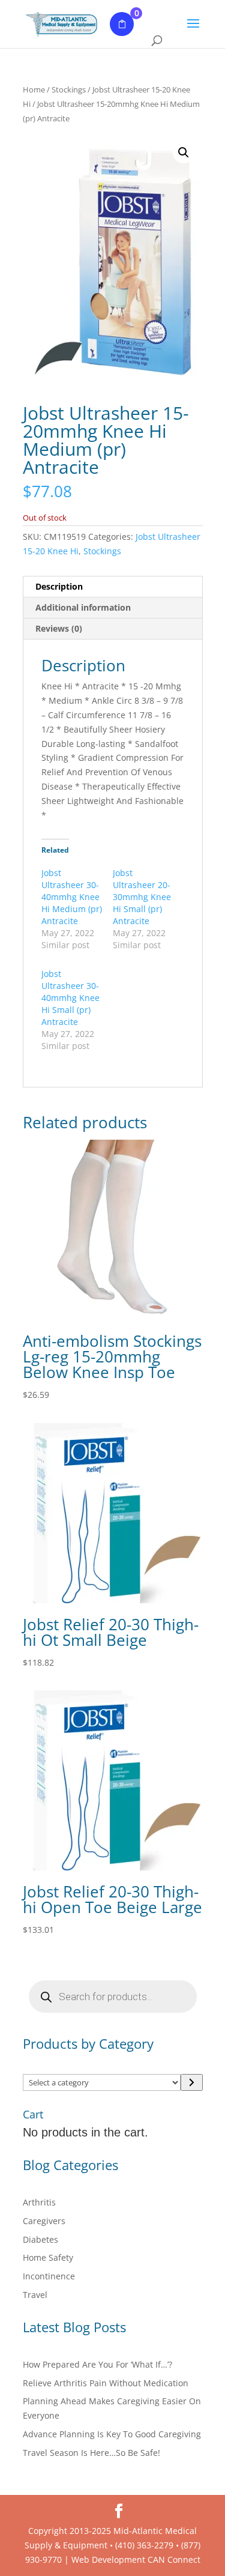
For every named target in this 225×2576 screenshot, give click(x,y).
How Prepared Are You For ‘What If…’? (97, 2364)
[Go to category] (191, 2082)
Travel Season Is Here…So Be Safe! (91, 2453)
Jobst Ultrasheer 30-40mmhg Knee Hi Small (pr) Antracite (70, 998)
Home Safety (48, 2257)
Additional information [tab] (83, 607)
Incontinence (49, 2276)
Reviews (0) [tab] (59, 628)
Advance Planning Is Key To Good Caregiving (112, 2434)
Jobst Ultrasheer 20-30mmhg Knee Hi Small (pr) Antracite (142, 897)
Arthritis (39, 2202)
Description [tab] (59, 586)
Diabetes (40, 2239)
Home (34, 89)
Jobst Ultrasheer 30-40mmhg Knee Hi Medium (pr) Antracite (72, 897)
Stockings (69, 89)
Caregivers (44, 2221)
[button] (184, 153)
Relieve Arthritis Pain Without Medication (106, 2383)
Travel (35, 2295)
